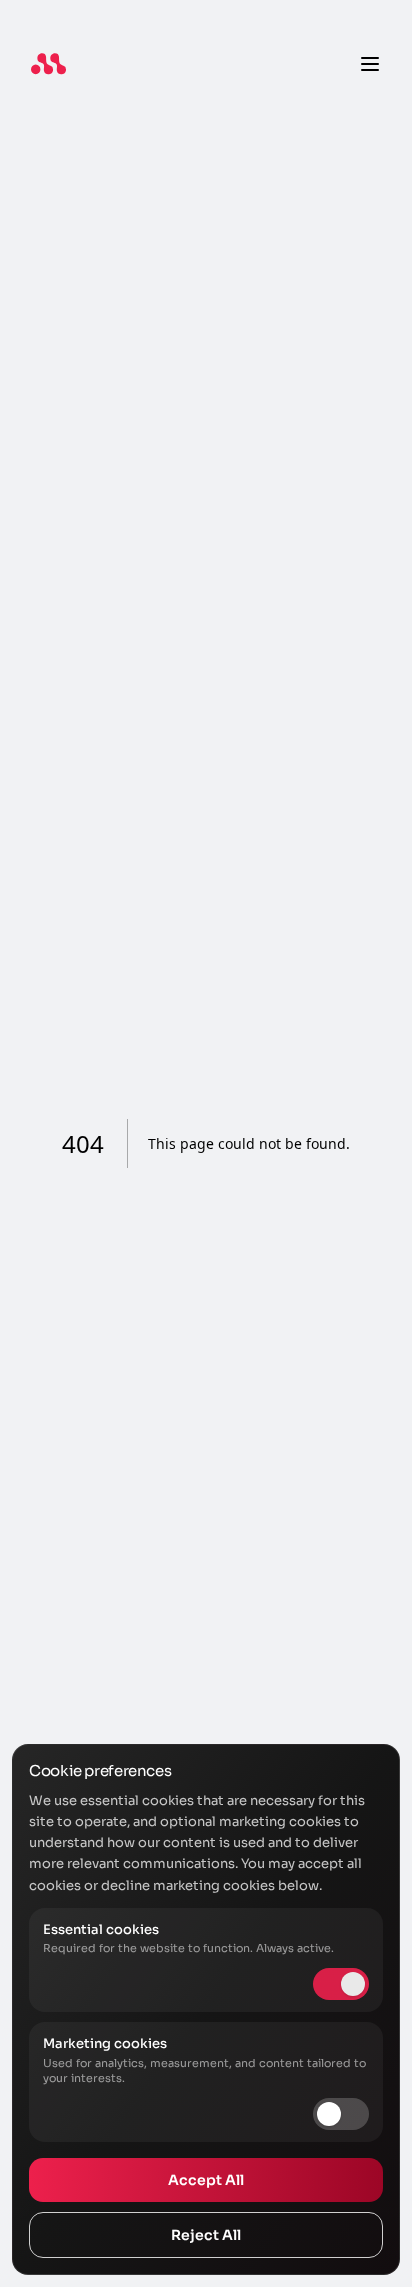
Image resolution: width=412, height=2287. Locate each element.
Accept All (206, 2180)
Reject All (206, 2235)
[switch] (341, 2114)
